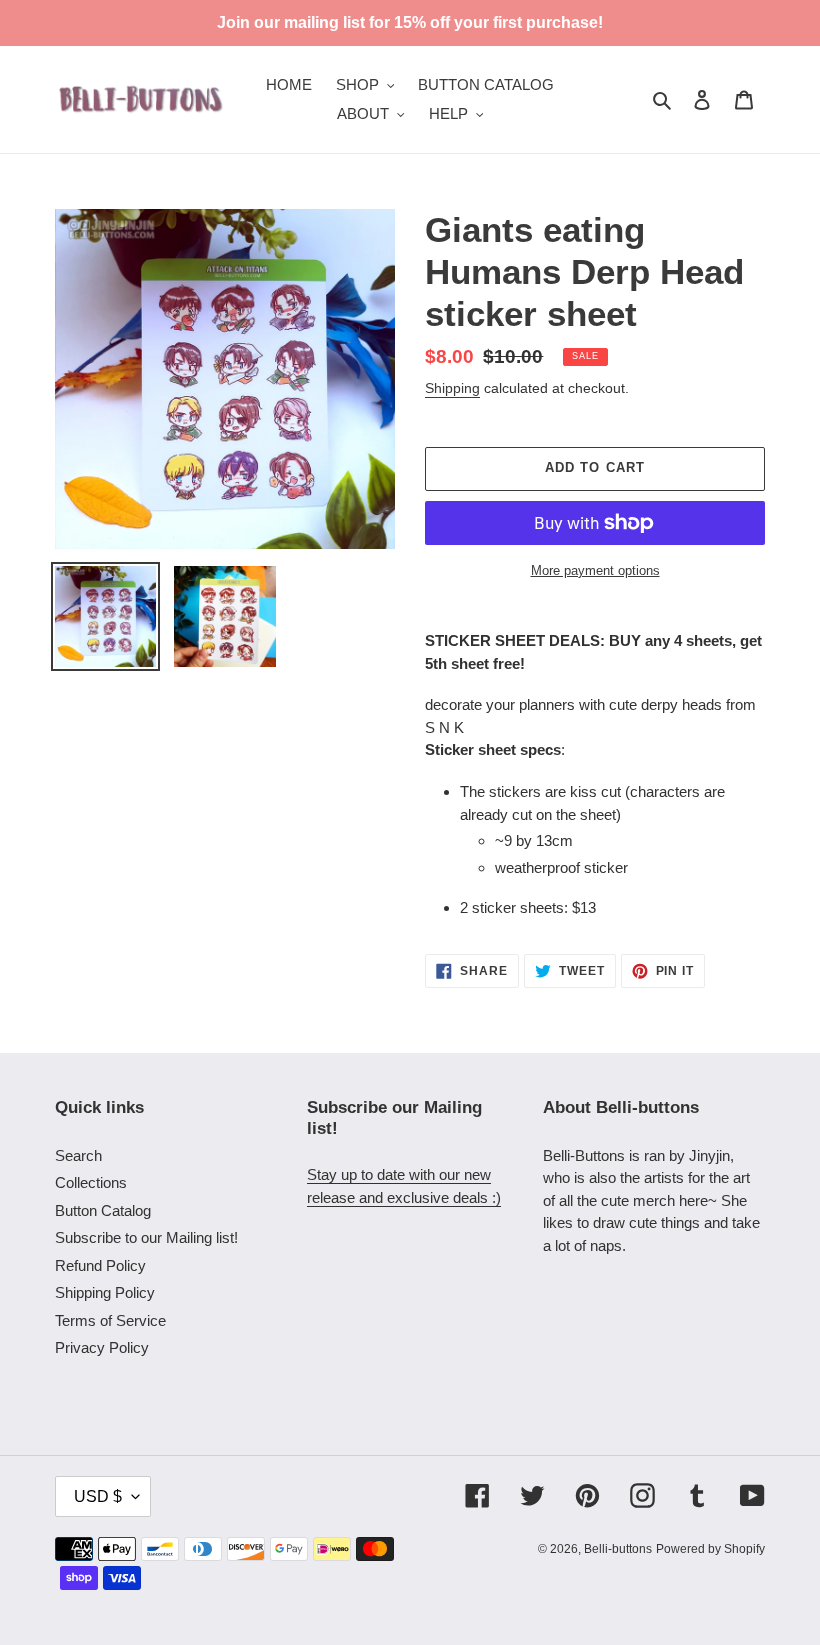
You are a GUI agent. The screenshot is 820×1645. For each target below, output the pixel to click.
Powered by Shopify (710, 1549)
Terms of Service (110, 1320)
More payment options (595, 570)
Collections (91, 1182)
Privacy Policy (102, 1347)
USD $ (98, 1496)
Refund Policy (100, 1265)
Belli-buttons (618, 1549)
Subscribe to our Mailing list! (146, 1237)
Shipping (452, 388)
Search (78, 1155)
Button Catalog (103, 1210)
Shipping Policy (105, 1292)
